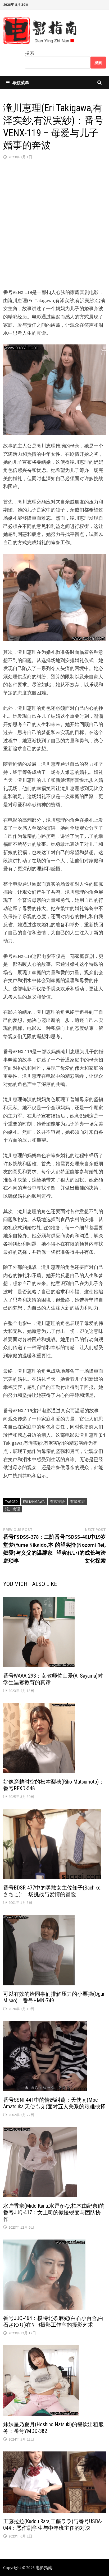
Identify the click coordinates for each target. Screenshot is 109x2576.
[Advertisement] (54, 224)
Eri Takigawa (34, 1502)
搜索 (30, 53)
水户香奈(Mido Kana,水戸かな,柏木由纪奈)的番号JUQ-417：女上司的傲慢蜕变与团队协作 (54, 2212)
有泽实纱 (78, 1502)
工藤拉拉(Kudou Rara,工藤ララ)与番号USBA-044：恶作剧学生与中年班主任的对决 (53, 2525)
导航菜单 (21, 83)
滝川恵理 (13, 1509)
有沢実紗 (57, 1502)
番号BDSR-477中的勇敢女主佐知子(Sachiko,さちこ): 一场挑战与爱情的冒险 (52, 1891)
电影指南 (44, 2568)
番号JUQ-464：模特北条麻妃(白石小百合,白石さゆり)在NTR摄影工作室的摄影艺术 (53, 2321)
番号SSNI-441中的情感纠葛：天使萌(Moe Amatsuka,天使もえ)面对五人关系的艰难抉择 (54, 2103)
